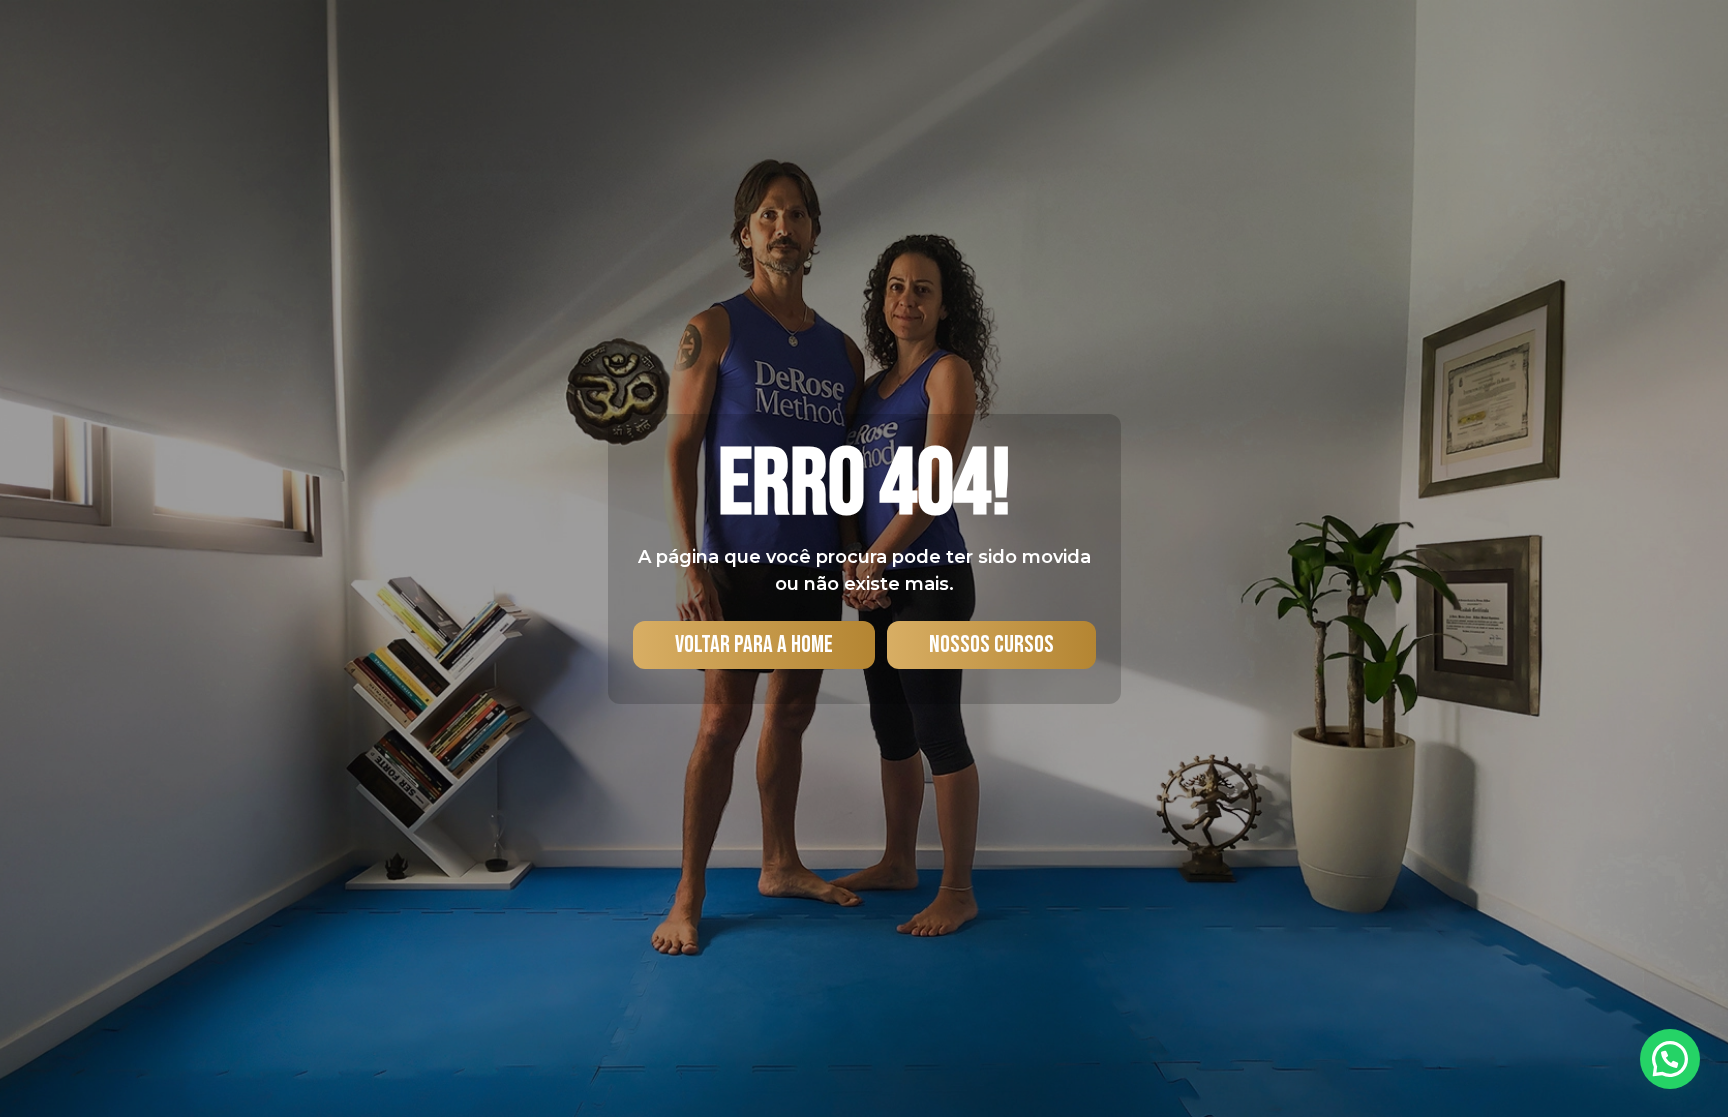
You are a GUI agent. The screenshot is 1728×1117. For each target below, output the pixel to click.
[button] (1670, 1059)
